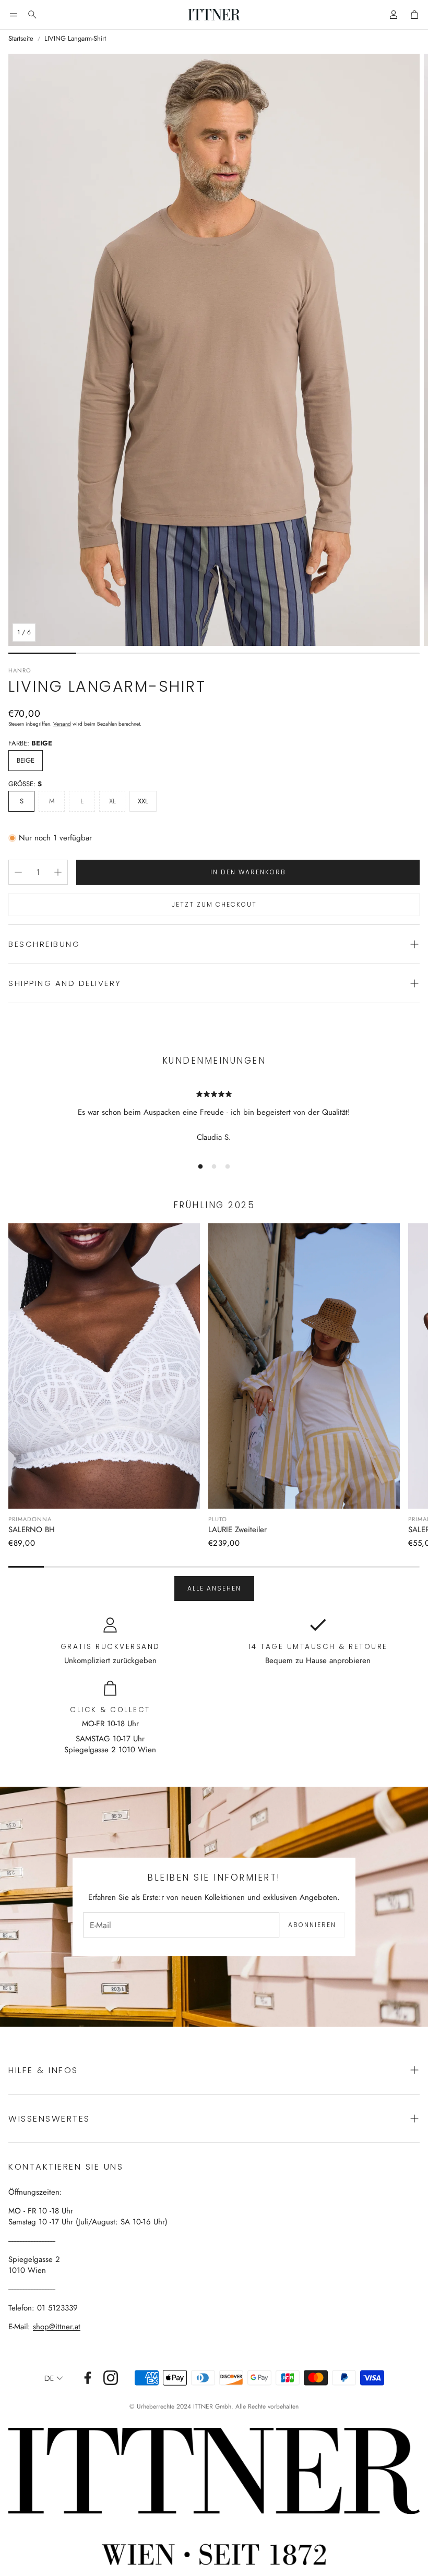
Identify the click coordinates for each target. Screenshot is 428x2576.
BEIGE (26, 760)
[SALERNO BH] (104, 1366)
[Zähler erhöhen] (58, 872)
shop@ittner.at (57, 2327)
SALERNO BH (32, 1530)
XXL (143, 801)
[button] (14, 15)
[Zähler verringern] (18, 872)
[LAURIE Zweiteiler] (304, 1366)
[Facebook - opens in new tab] (88, 2378)
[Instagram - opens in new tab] (111, 2378)
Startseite (21, 39)
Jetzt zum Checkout (214, 904)
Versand (62, 724)
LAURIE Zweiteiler (237, 1530)
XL (112, 801)
